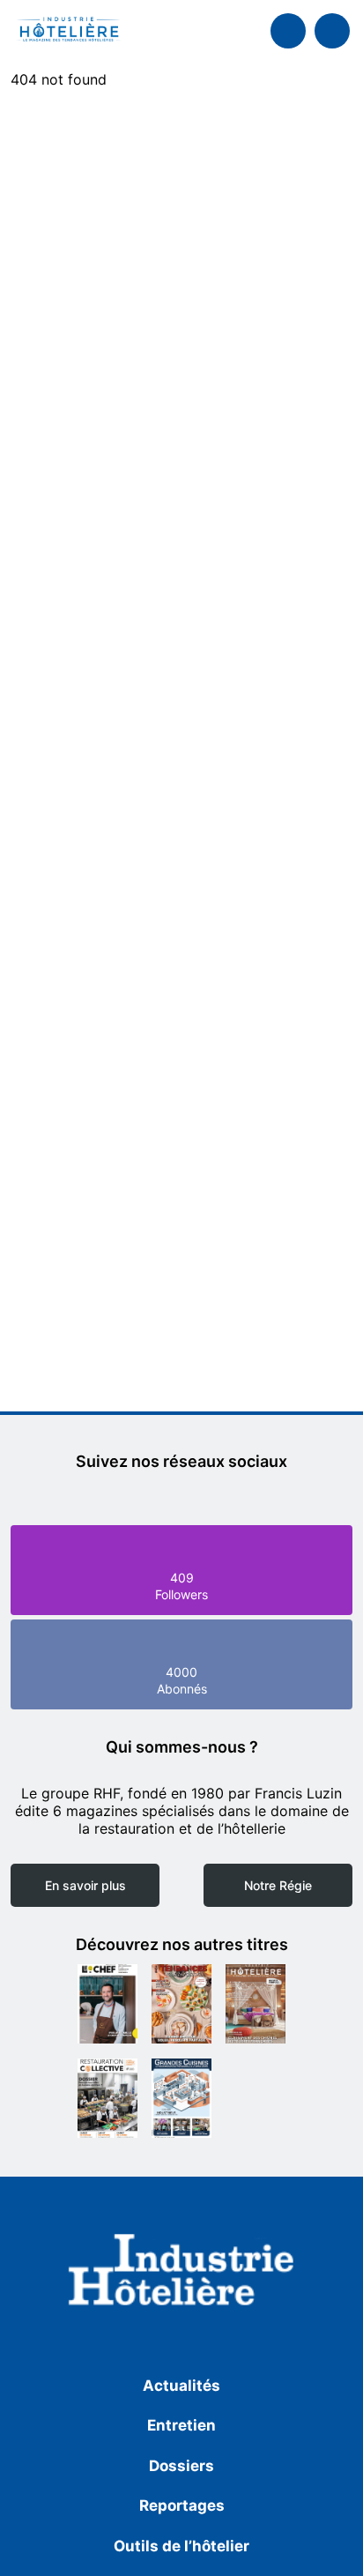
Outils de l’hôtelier (181, 2546)
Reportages (182, 2505)
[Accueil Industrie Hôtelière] (68, 31)
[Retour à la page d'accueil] (181, 2273)
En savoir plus (85, 1885)
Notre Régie (278, 1885)
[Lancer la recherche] (288, 31)
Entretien (181, 2425)
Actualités (181, 2386)
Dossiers (181, 2466)
